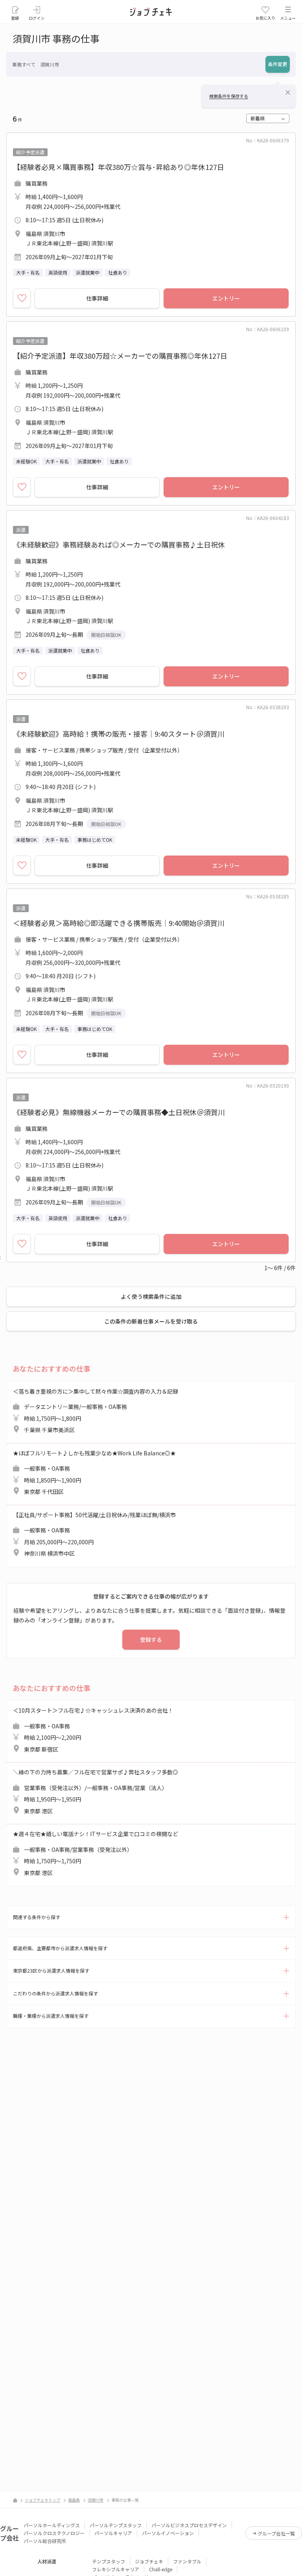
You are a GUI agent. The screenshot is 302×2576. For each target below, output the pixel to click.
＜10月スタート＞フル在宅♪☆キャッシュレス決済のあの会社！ (93, 1730)
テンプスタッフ (109, 2561)
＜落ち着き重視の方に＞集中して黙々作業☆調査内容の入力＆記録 (96, 1411)
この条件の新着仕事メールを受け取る (151, 1321)
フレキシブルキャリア (116, 2569)
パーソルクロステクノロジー (54, 2533)
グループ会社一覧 (276, 2533)
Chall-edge (161, 2569)
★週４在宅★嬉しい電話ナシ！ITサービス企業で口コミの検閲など (96, 1853)
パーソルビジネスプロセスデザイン (189, 2525)
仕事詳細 (97, 298)
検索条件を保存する (229, 96)
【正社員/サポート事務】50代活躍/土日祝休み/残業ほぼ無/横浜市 (94, 1534)
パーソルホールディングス (52, 2525)
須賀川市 (96, 2500)
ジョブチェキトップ (42, 2500)
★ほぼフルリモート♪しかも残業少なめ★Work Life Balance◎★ (94, 1472)
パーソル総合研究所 (45, 2541)
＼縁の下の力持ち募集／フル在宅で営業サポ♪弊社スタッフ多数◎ (96, 1791)
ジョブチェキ (149, 2561)
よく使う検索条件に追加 (151, 1296)
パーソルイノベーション (168, 2533)
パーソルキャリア (113, 2533)
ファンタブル (187, 2561)
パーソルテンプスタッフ (116, 2525)
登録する (151, 1639)
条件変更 (278, 64)
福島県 (74, 2500)
